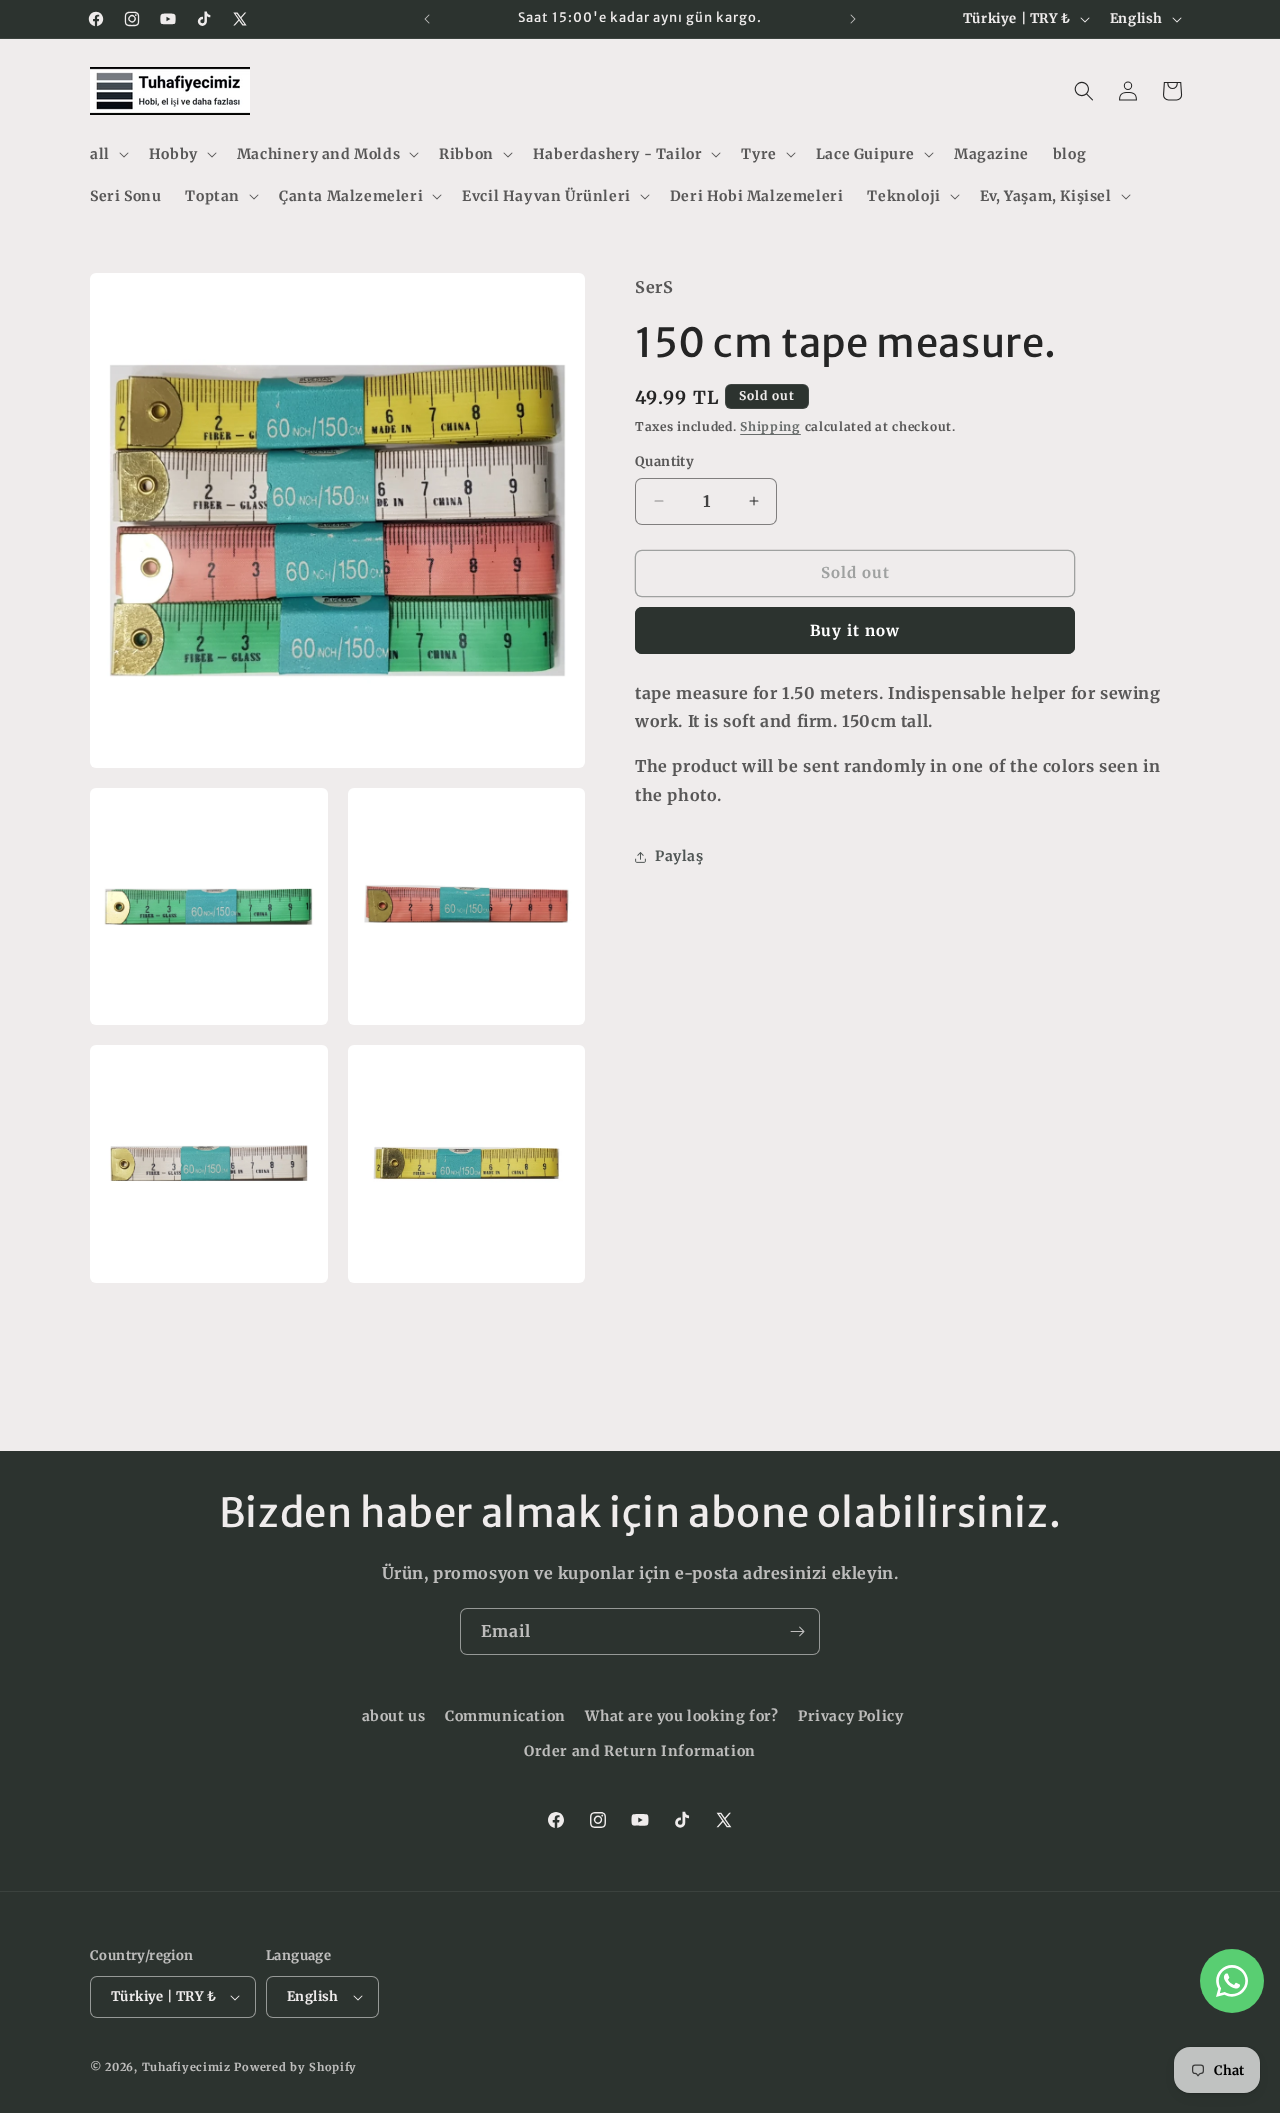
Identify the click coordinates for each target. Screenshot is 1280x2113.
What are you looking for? (681, 1716)
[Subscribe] (797, 1631)
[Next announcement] (853, 19)
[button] (107, 154)
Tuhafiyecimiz (186, 2067)
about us (394, 1716)
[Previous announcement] (427, 19)
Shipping (770, 426)
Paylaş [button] (679, 856)
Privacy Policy (850, 1716)
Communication (505, 1716)
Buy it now (855, 630)
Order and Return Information (640, 1751)
